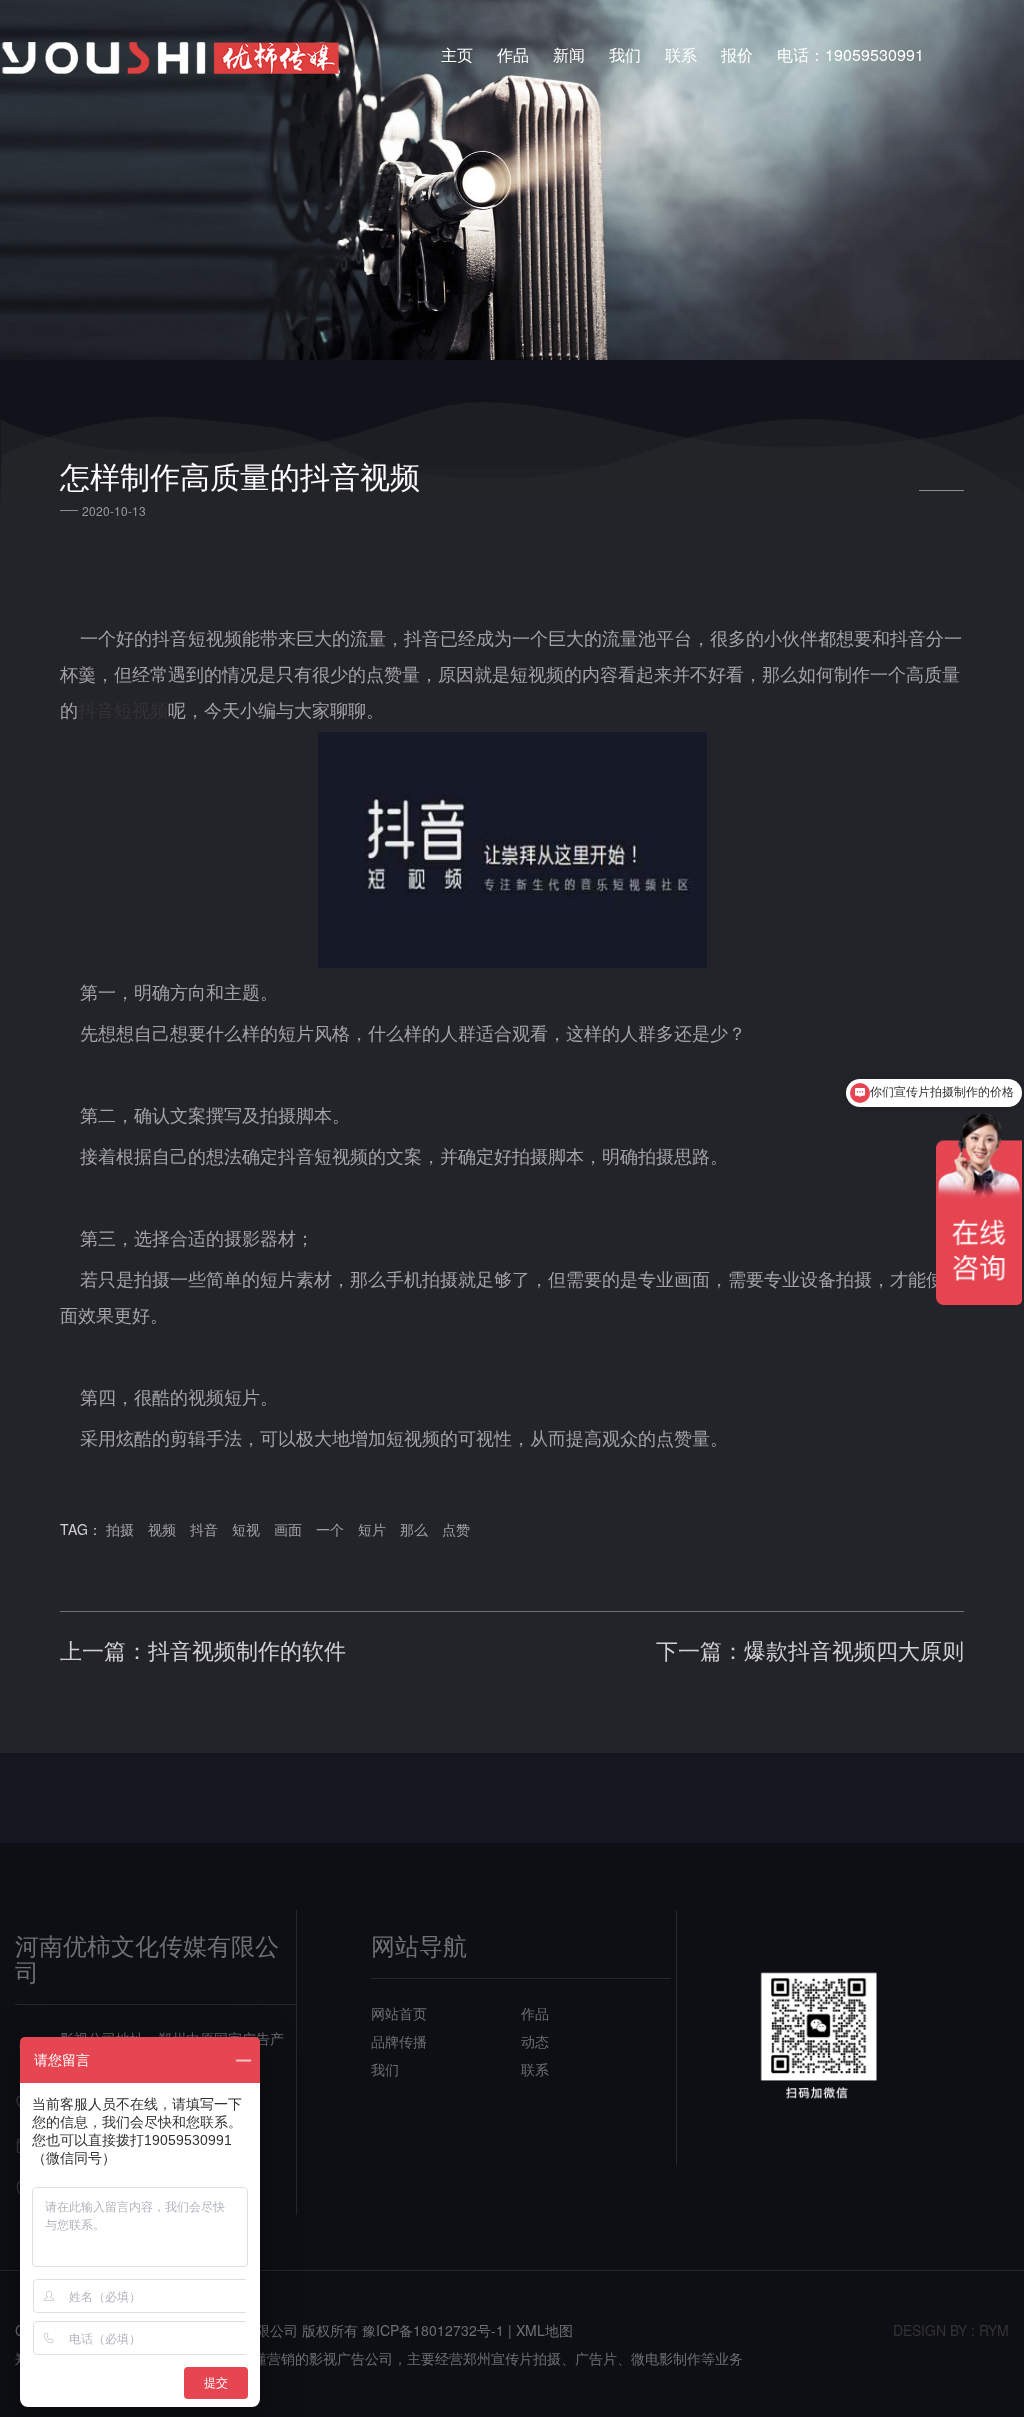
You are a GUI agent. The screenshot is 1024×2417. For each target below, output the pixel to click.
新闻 (569, 54)
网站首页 (399, 2013)
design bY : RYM (951, 2330)
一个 (330, 1529)
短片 (372, 1529)
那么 (414, 1529)
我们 (625, 54)
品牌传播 (399, 2041)
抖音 (204, 1529)
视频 (162, 1529)
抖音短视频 (123, 709)
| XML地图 (540, 2330)
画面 (288, 1529)
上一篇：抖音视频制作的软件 (203, 1650)
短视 (246, 1529)
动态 (535, 2041)
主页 (457, 54)
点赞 (456, 1529)
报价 (737, 54)
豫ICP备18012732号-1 (433, 2330)
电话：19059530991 (850, 54)
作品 (513, 54)
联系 (681, 54)
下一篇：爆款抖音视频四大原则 (810, 1650)
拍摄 (120, 1529)
